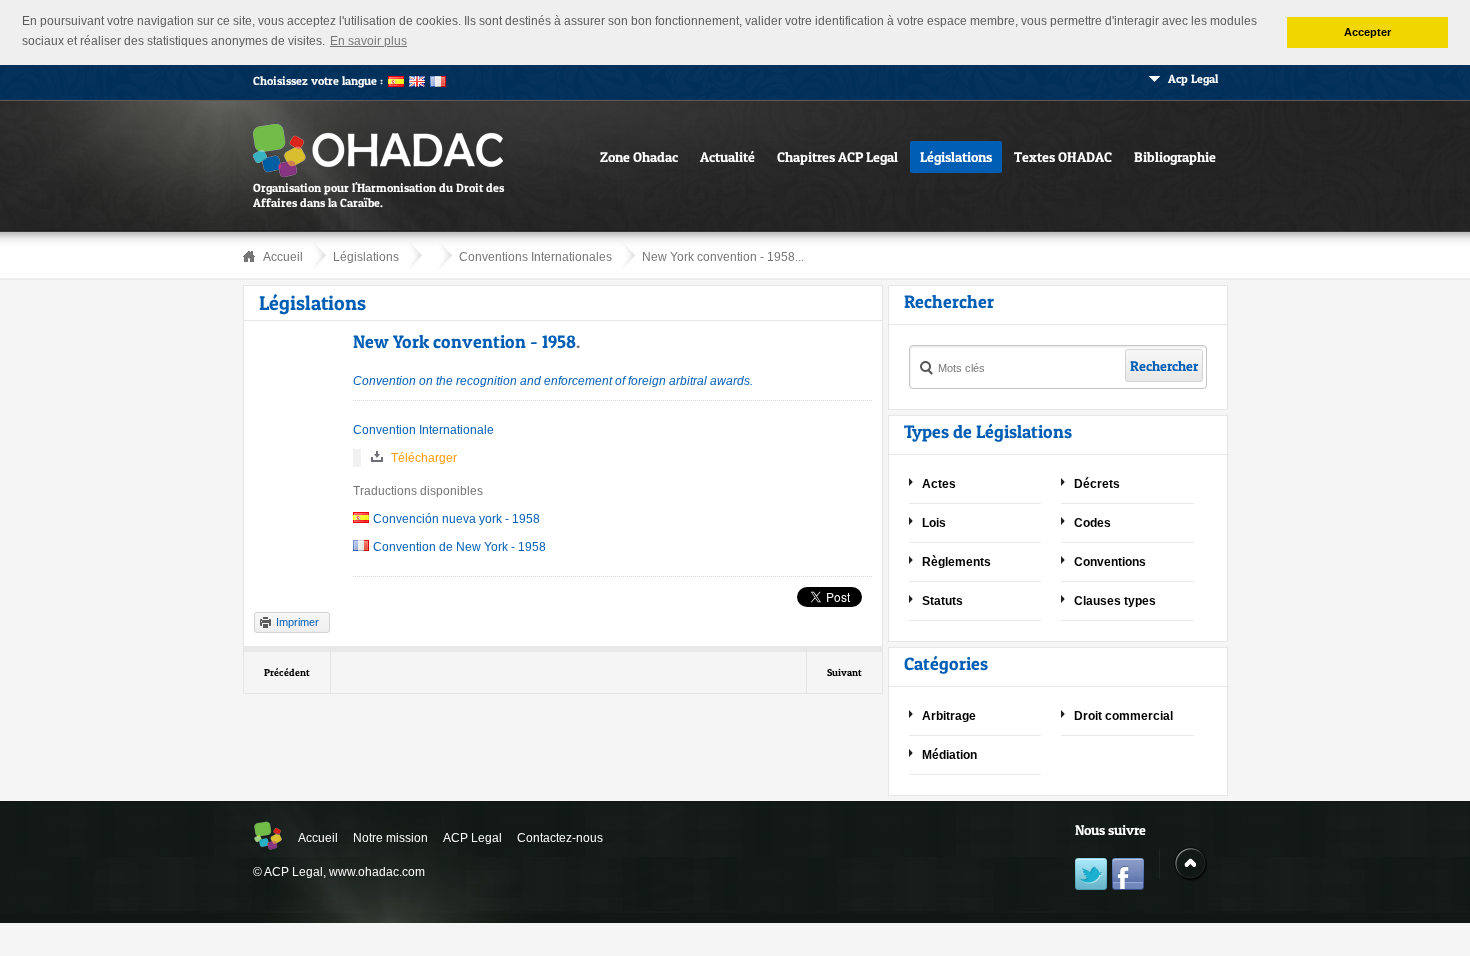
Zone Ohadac (639, 156)
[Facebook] (1128, 876)
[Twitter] (1091, 876)
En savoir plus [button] (368, 41)
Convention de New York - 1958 (459, 547)
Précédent (287, 672)
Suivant (844, 672)
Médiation (949, 755)
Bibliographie (1175, 156)
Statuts (942, 601)
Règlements (956, 562)
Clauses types (1115, 601)
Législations (956, 156)
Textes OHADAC (1063, 156)
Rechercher (1164, 365)
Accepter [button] (1367, 32)
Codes (1092, 523)
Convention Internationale (423, 430)
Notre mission (390, 838)
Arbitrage (949, 716)
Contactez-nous (560, 838)
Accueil (283, 257)
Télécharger (424, 458)
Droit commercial (1123, 716)
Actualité (727, 156)
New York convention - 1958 (464, 341)
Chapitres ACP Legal (837, 156)
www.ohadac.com (377, 872)
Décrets (1097, 484)
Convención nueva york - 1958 (456, 519)
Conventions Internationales (535, 257)
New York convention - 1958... (723, 257)
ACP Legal (472, 838)
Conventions (1110, 562)
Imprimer (297, 622)
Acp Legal (1193, 78)
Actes (939, 484)
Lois (934, 523)
